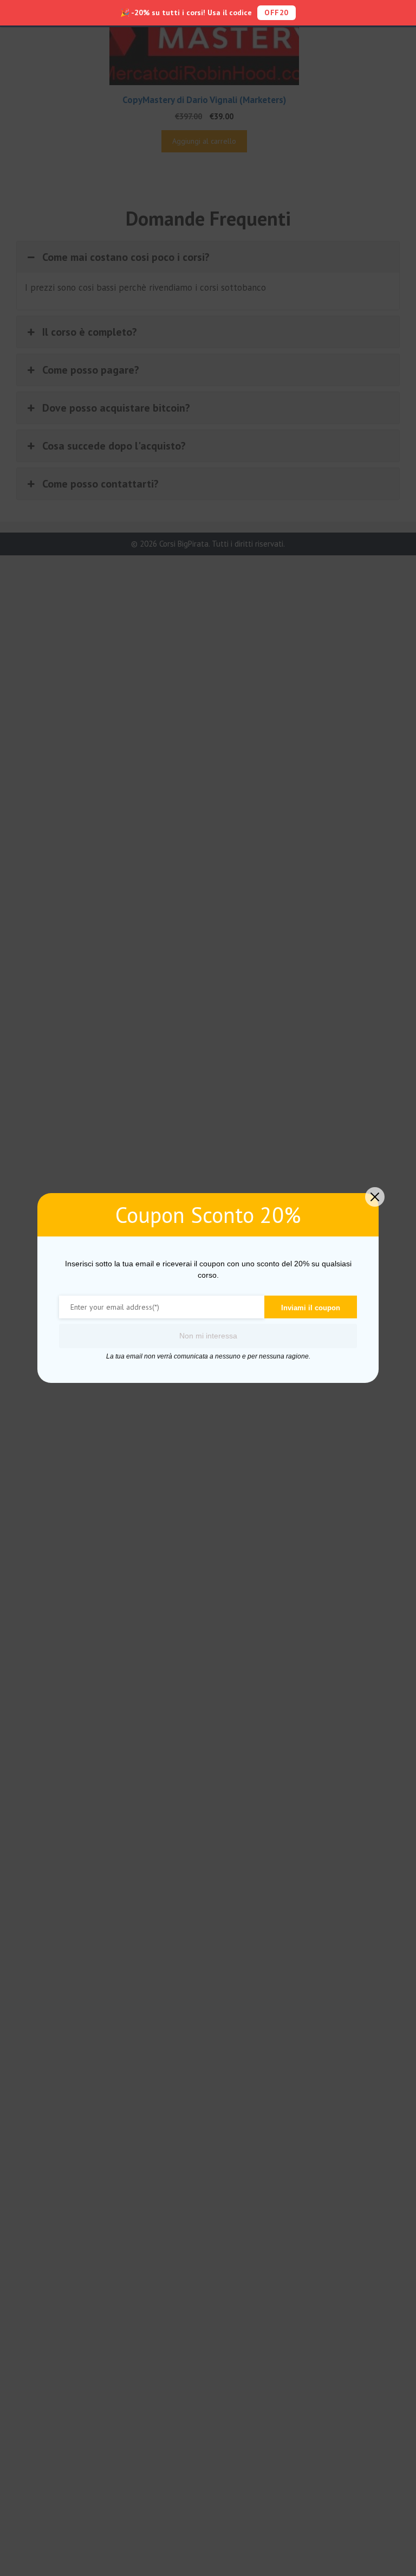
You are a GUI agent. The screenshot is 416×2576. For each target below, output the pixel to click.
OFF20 (277, 12)
